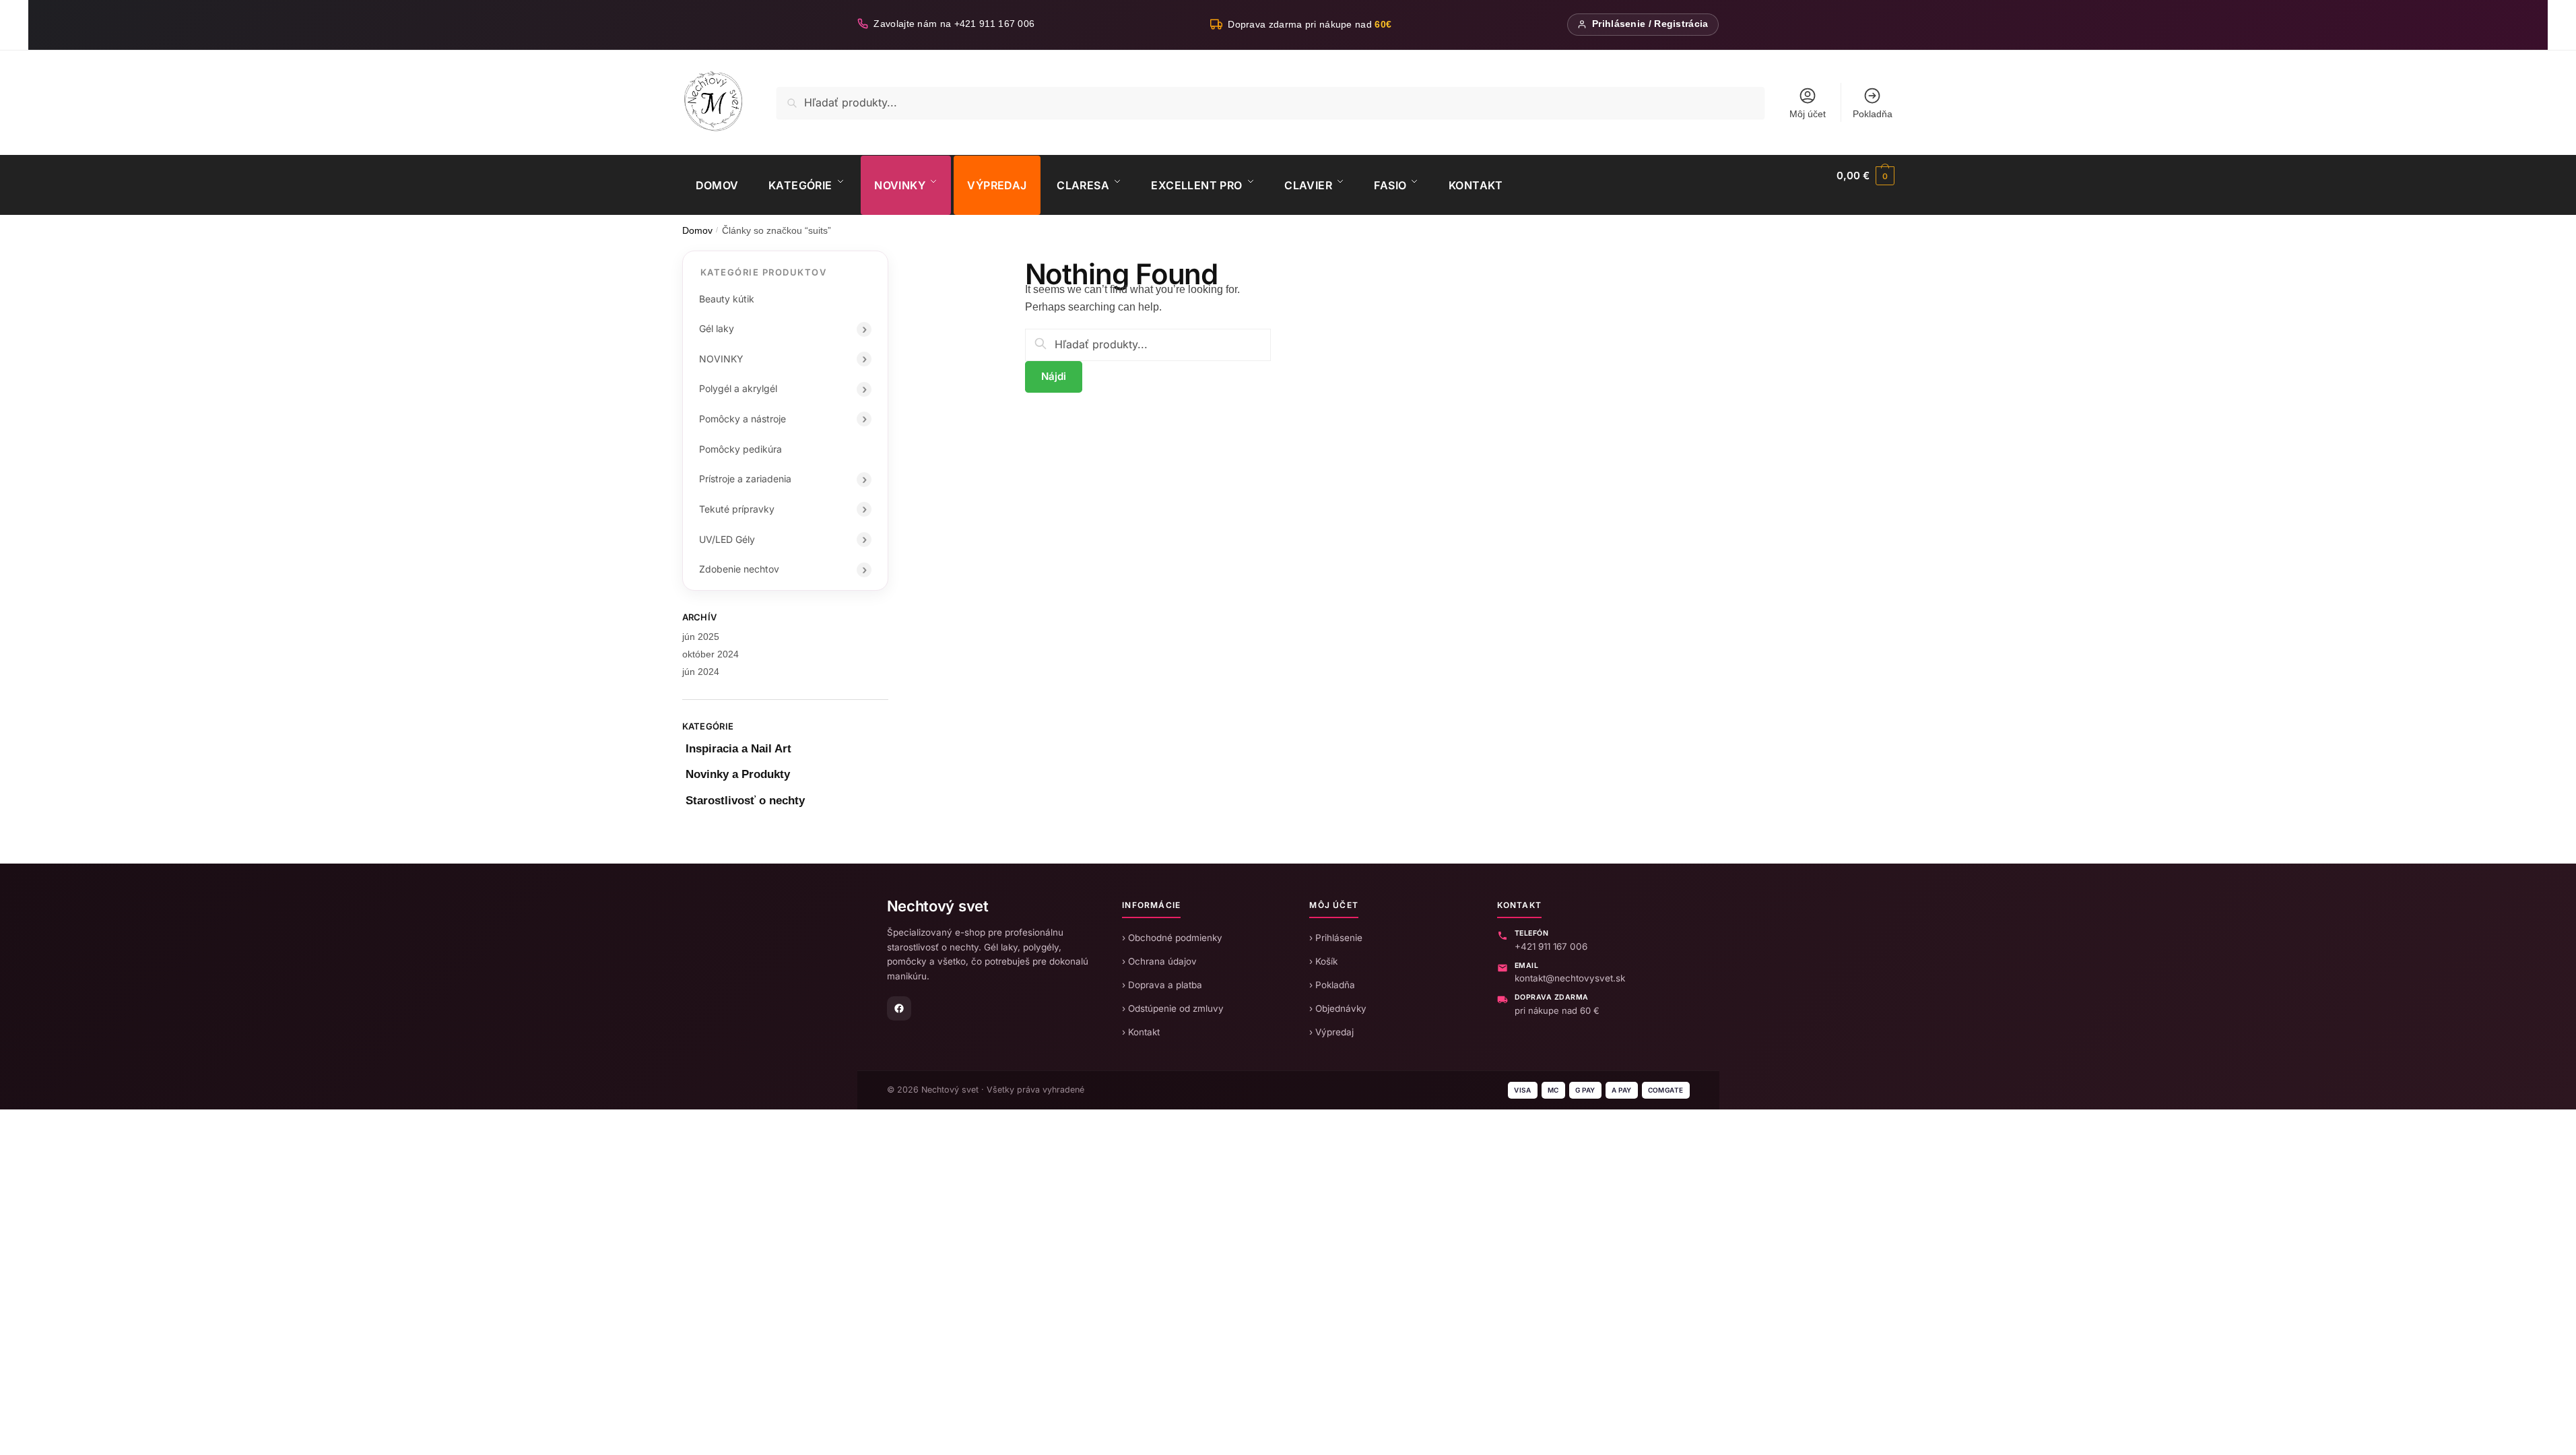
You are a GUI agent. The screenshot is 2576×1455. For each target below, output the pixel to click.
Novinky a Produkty (738, 774)
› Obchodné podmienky (1172, 938)
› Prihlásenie (1336, 938)
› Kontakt (1141, 1032)
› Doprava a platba (1162, 985)
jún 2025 (701, 637)
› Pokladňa (1332, 985)
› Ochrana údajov (1159, 961)
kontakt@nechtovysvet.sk (1570, 978)
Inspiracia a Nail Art (738, 749)
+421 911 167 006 (1551, 946)
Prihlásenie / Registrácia (1650, 24)
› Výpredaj (1331, 1032)
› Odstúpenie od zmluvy (1173, 1008)
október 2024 (711, 654)
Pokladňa (1873, 114)
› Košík (1323, 961)
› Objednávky (1338, 1008)
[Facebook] (899, 1008)
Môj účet (1808, 114)
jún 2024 (701, 672)
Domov (697, 231)
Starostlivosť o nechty (745, 801)
